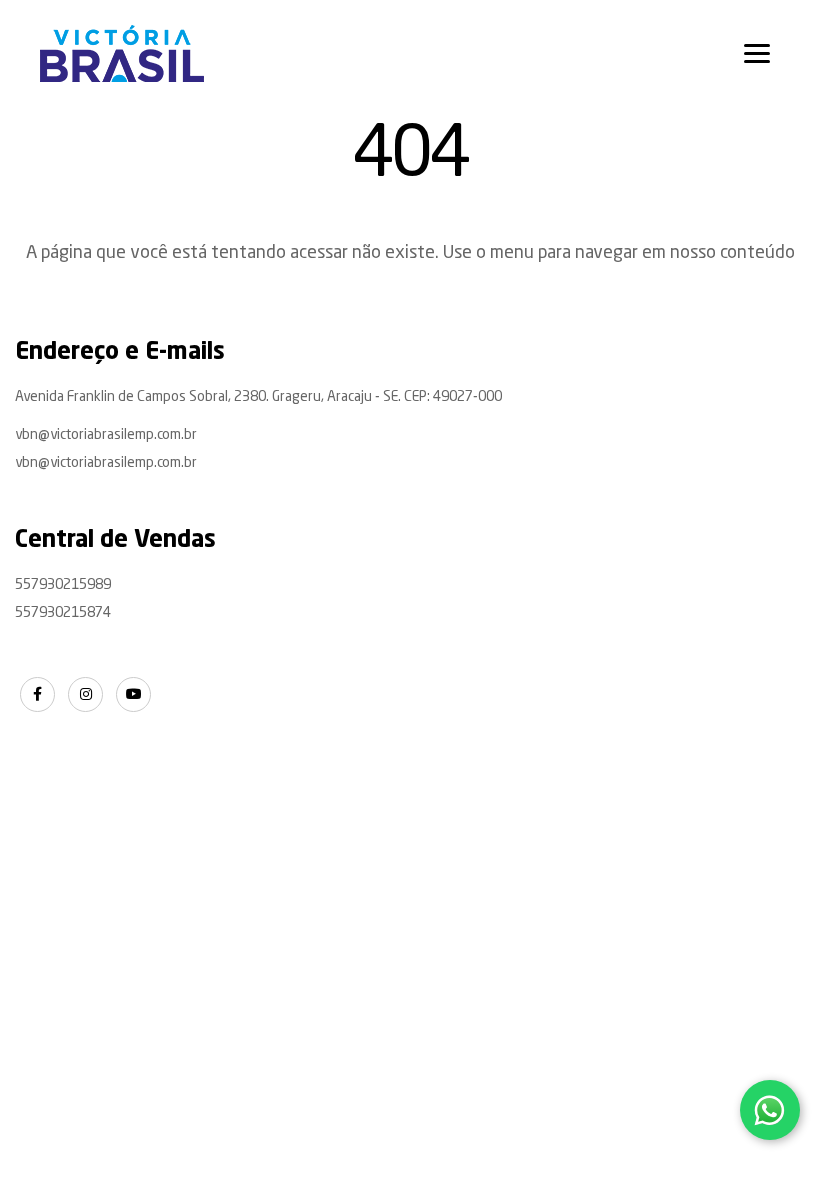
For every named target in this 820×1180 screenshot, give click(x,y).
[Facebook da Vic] (37, 694)
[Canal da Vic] (133, 694)
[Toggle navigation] (757, 53)
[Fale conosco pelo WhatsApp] (770, 1110)
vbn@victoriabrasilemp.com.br (106, 435)
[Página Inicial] (122, 53)
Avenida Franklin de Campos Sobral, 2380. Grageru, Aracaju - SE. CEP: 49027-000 (258, 397)
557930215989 (63, 585)
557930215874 (63, 613)
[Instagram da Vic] (85, 694)
